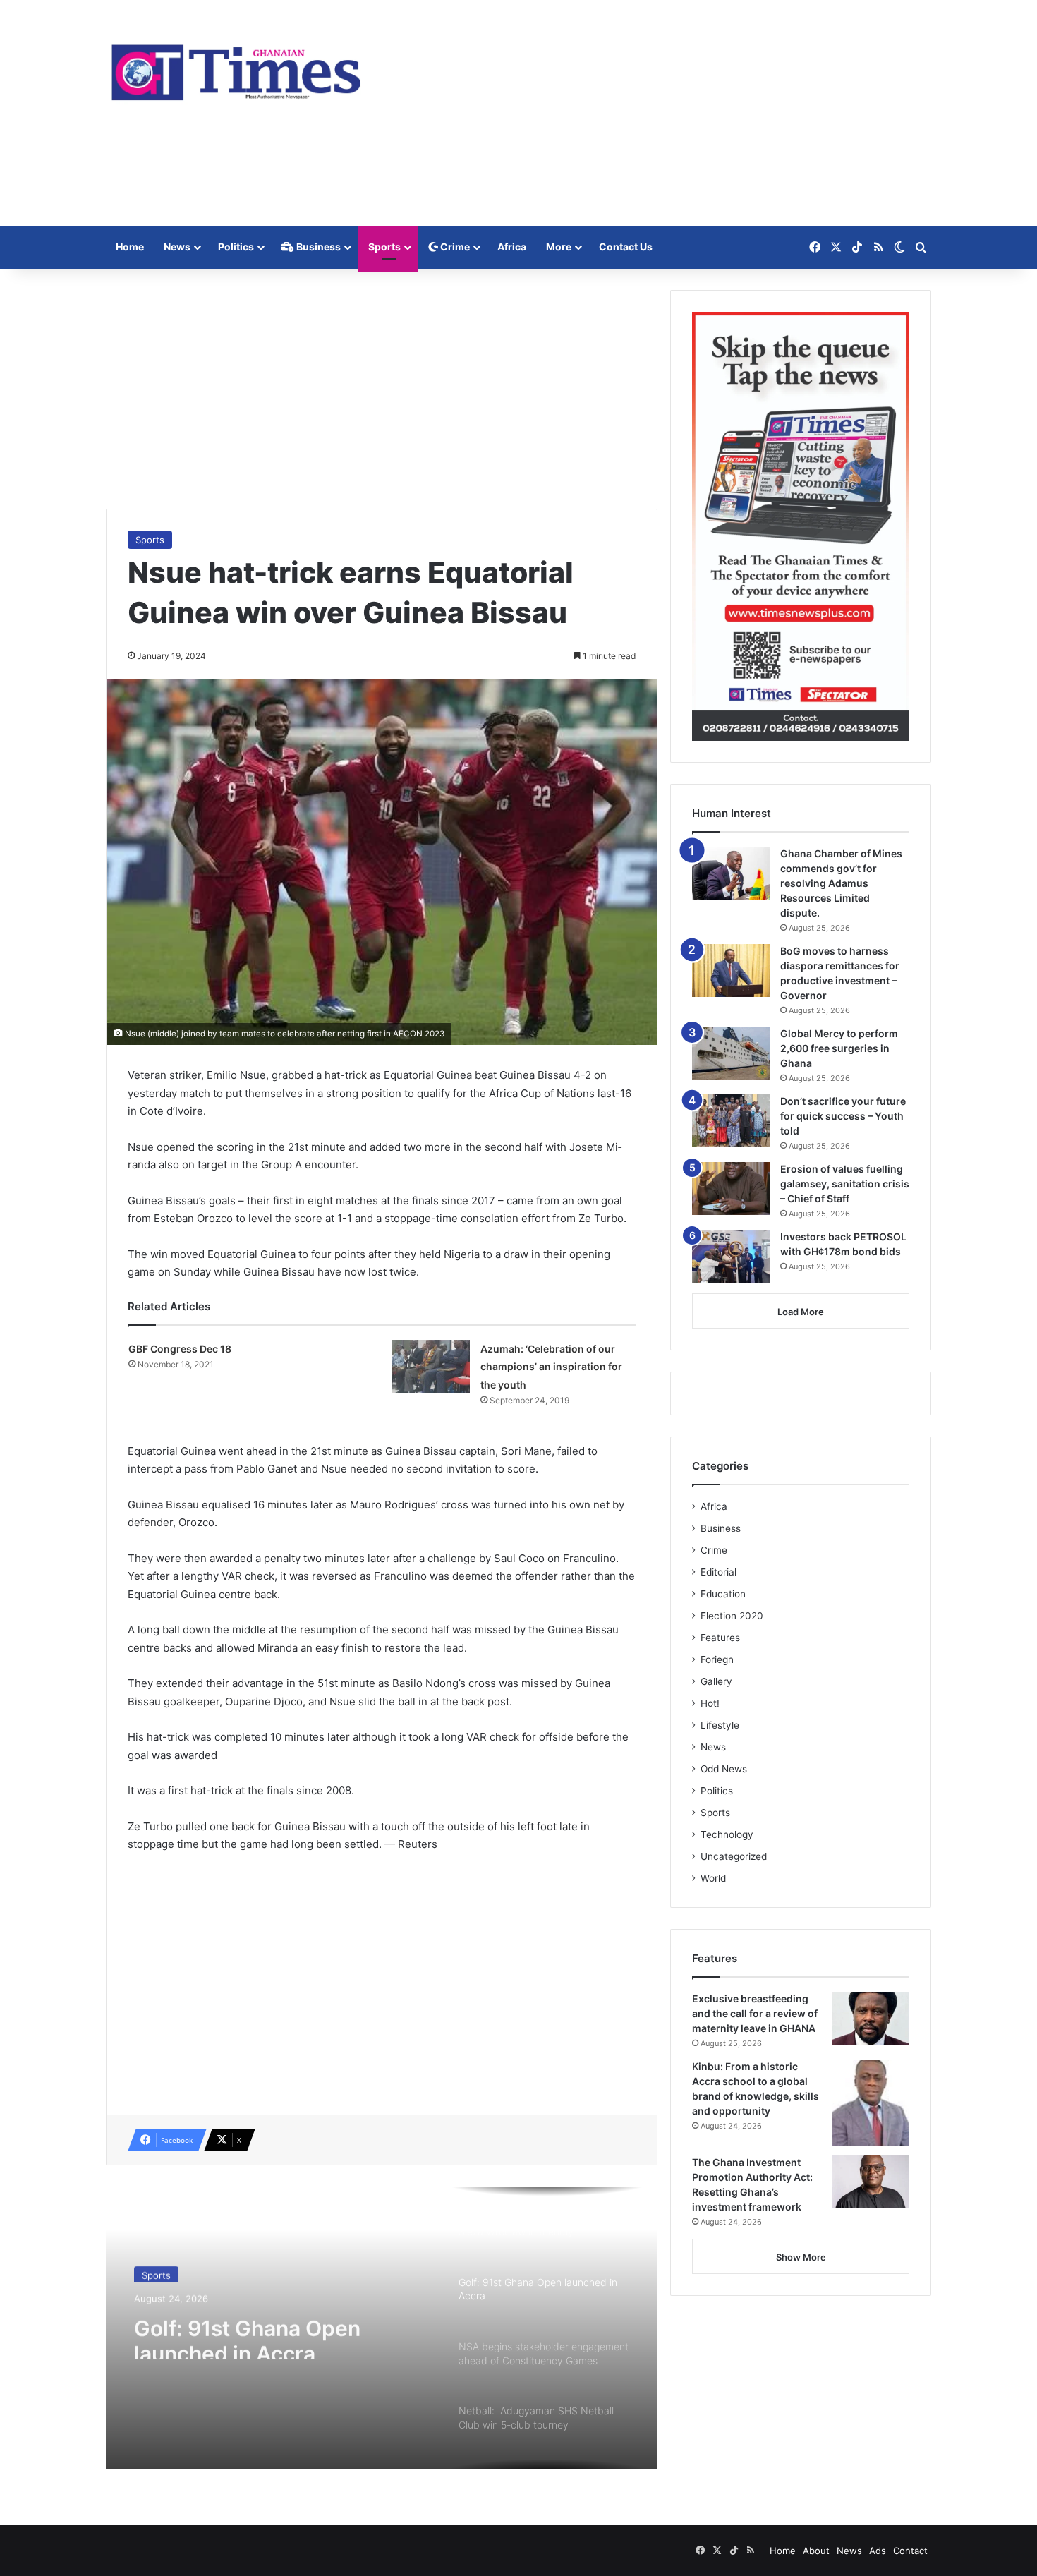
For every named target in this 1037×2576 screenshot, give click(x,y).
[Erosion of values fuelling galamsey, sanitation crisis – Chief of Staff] (731, 1189)
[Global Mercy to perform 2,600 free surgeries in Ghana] (731, 1053)
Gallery (716, 1681)
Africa (512, 247)
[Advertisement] (660, 113)
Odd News (724, 1769)
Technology (727, 1834)
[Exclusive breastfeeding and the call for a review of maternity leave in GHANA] (871, 2018)
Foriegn (717, 1659)
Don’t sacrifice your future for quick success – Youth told (843, 1116)
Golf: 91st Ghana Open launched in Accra (247, 2333)
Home (130, 247)
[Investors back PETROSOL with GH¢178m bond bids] (731, 1256)
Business (317, 247)
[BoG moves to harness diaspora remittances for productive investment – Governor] (731, 970)
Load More (801, 1312)
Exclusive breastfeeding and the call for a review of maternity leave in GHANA (755, 2013)
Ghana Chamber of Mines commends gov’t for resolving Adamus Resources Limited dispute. (841, 883)
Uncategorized (734, 1856)
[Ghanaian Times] (236, 68)
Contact (910, 2551)
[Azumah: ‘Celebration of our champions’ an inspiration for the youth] (431, 1366)
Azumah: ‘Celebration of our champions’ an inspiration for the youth (551, 1367)
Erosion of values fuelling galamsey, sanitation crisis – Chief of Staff (845, 1184)
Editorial (718, 1572)
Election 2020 (732, 1616)
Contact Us (626, 247)
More (559, 247)
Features (720, 1638)
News (177, 247)
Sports (384, 247)
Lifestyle (720, 1725)
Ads (878, 2551)
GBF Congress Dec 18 (180, 1349)
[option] (382, 2328)
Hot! (710, 1703)
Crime (454, 247)
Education (723, 1594)
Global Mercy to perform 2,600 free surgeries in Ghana (839, 1048)
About (816, 2551)
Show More (801, 2257)
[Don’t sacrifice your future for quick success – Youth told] (731, 1121)
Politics (236, 247)
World (713, 1878)
